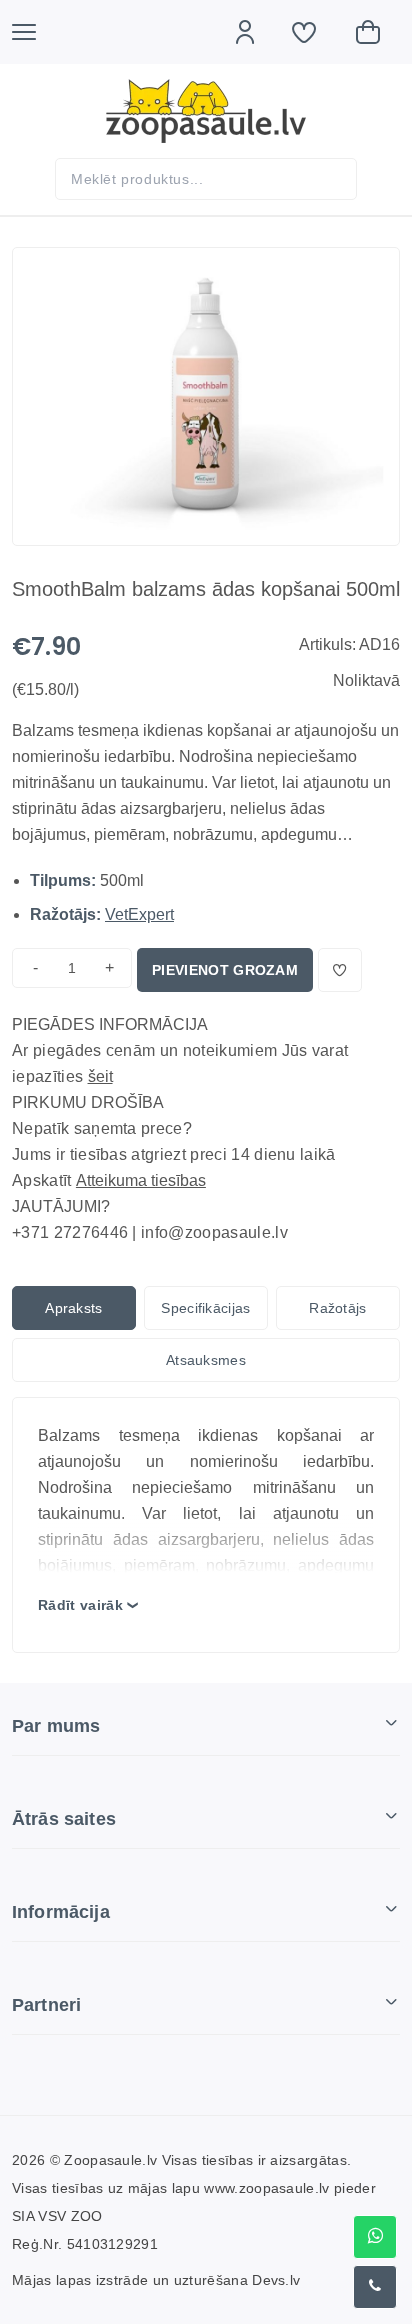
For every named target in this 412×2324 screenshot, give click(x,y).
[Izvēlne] (34, 32)
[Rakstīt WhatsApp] (375, 2237)
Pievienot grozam (225, 970)
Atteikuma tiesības (141, 1180)
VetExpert (139, 914)
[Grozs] (378, 32)
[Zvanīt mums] (375, 2287)
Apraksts (74, 1308)
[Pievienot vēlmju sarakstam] (340, 970)
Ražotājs (338, 1308)
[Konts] (255, 32)
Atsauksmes (206, 1360)
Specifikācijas (205, 1308)
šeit (100, 1076)
